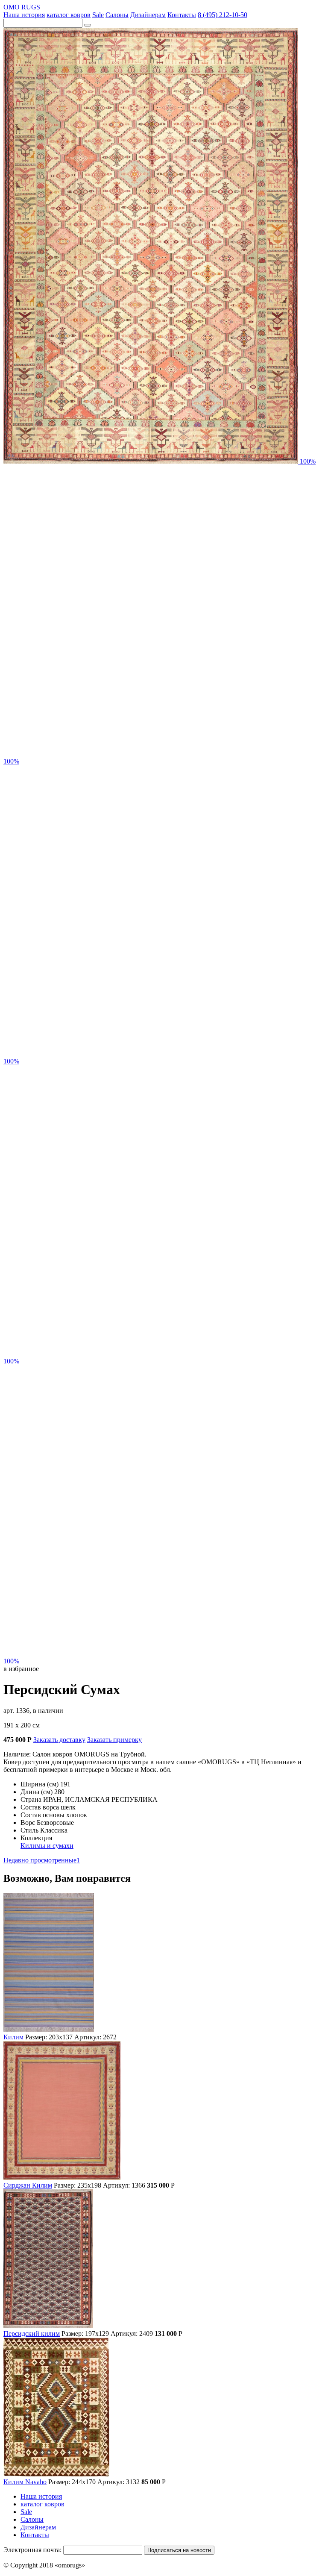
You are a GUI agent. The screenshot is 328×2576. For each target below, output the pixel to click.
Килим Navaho (25, 2482)
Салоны (117, 15)
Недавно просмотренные (42, 1860)
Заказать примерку (114, 1740)
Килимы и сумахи (47, 1846)
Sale (98, 15)
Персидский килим (32, 2334)
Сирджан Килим (28, 2185)
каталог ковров (69, 15)
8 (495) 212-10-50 (223, 15)
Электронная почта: (32, 2550)
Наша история (24, 15)
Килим (13, 2037)
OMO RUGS (22, 7)
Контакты (182, 15)
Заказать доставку (59, 1740)
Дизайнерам (148, 15)
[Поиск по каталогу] (88, 25)
